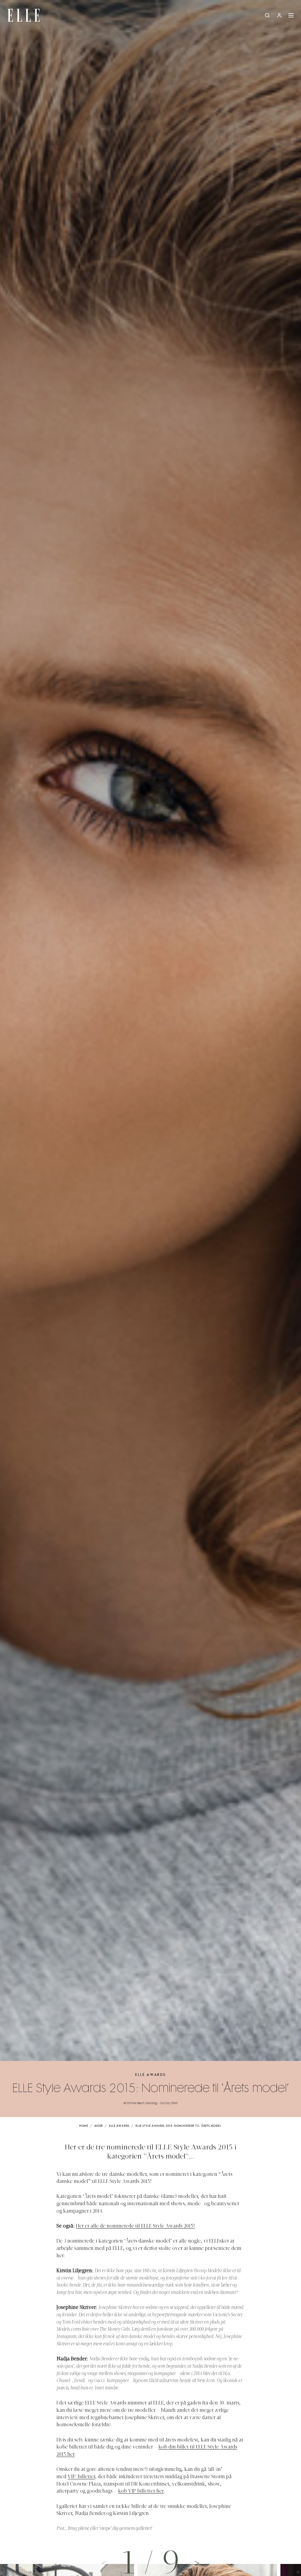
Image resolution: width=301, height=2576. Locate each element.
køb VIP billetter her (141, 2491)
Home (84, 2126)
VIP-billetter (81, 2477)
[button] (197, 2563)
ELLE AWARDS (150, 2075)
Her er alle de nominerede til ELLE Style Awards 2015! (135, 2226)
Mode (99, 2126)
